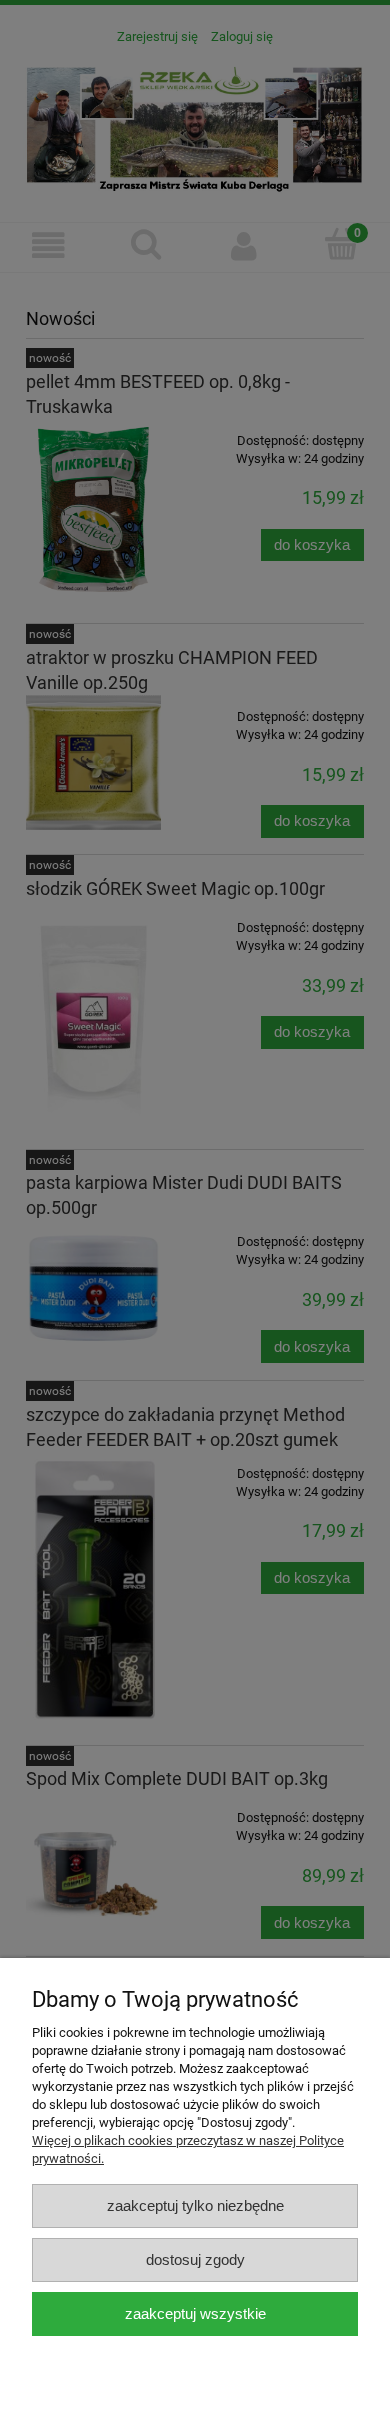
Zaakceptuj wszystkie (195, 2313)
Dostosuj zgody (195, 2259)
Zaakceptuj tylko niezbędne (195, 2205)
